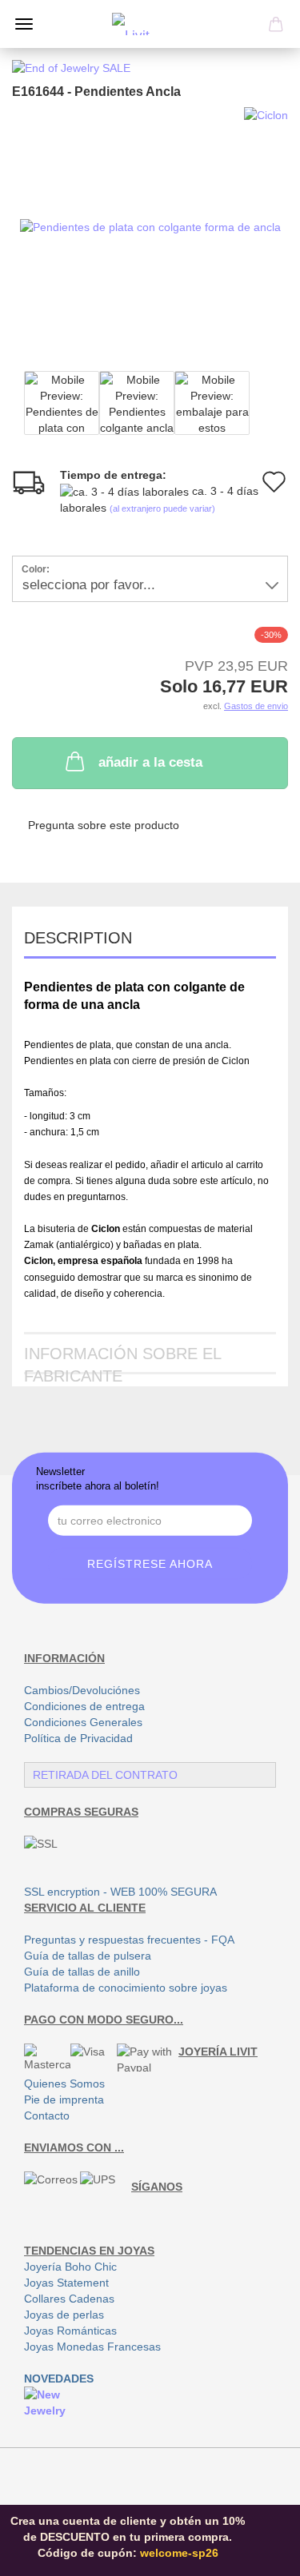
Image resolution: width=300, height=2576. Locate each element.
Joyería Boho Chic (70, 2267)
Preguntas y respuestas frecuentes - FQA (129, 1940)
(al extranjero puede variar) (162, 508)
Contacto (47, 2115)
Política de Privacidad (78, 1738)
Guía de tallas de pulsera (88, 1956)
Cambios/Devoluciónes (82, 1690)
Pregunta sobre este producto (104, 825)
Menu (24, 24)
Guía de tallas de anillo (82, 1972)
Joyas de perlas (64, 2315)
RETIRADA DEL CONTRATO (105, 1775)
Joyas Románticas (70, 2331)
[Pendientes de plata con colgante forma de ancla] (150, 226)
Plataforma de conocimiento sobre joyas (126, 1988)
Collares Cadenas (69, 2299)
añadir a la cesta (150, 762)
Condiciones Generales (83, 1722)
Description (78, 938)
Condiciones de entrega (84, 1706)
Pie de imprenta (64, 2099)
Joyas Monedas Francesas (92, 2347)
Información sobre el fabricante (123, 1360)
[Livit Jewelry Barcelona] (150, 24)
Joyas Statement (66, 2283)
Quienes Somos (64, 2084)
